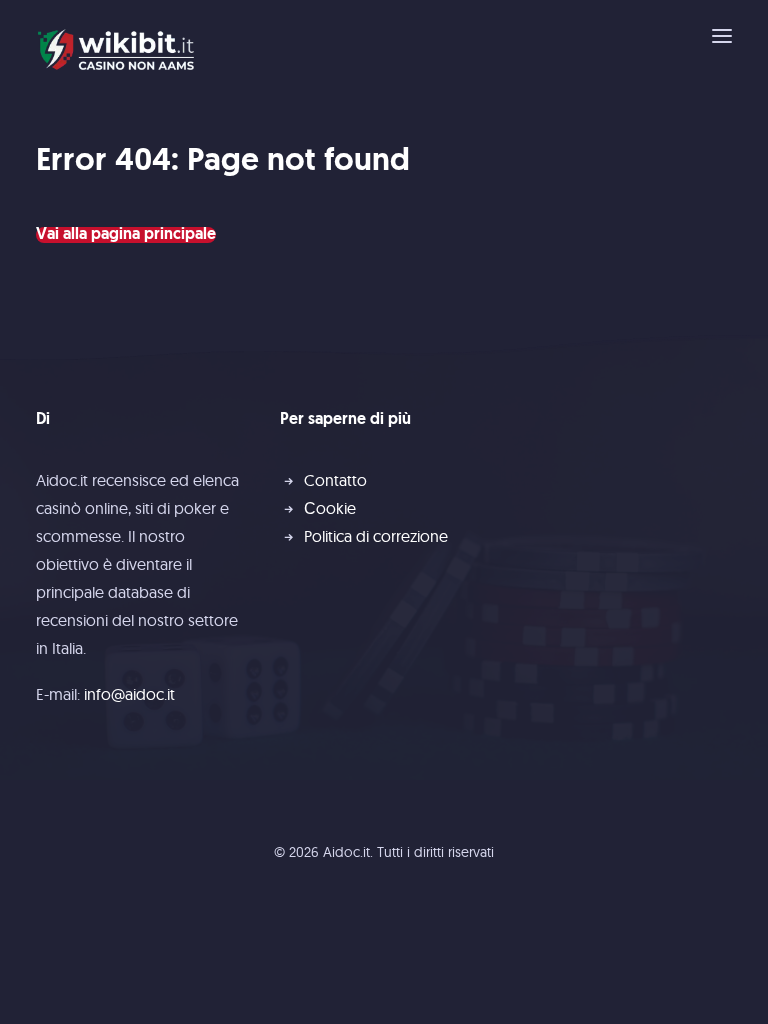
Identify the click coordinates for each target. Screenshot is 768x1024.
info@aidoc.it (129, 694)
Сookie (330, 508)
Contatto (335, 480)
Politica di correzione (376, 536)
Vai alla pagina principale (126, 235)
